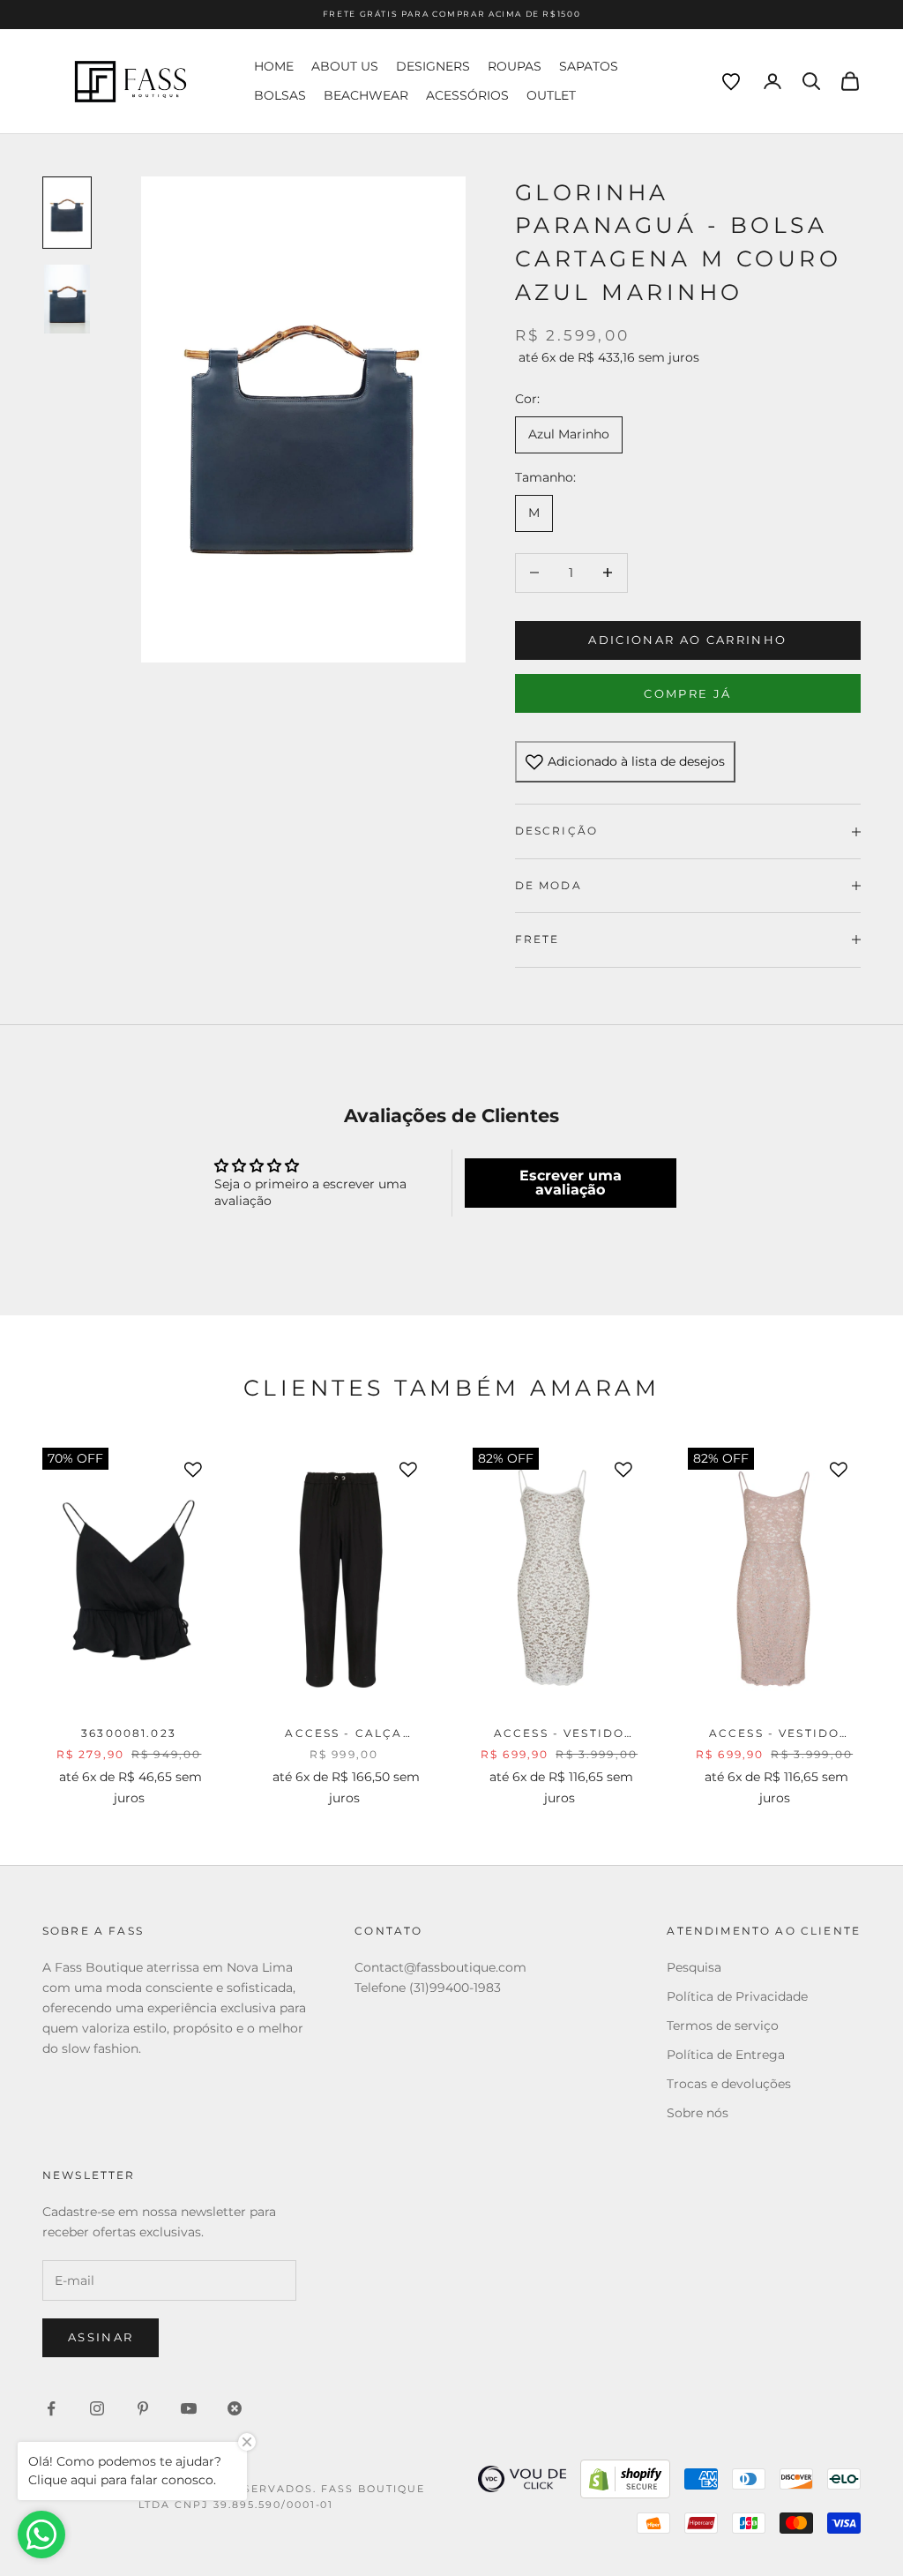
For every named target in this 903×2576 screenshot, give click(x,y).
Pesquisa (694, 1967)
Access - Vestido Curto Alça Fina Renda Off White (559, 1734)
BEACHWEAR (366, 95)
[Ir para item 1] (67, 213)
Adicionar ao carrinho (687, 640)
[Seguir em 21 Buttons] (235, 2408)
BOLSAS (280, 95)
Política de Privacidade (737, 1996)
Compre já (687, 693)
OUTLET (551, 95)
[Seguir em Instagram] (97, 2408)
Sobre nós (698, 2113)
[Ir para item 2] (67, 299)
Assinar (101, 2337)
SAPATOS (589, 66)
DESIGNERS (433, 66)
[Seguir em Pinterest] (143, 2408)
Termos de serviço (723, 2026)
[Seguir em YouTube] (189, 2408)
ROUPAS (515, 66)
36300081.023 (129, 1733)
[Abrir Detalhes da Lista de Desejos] (731, 82)
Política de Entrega (726, 2055)
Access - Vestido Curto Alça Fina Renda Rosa (775, 1734)
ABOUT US (345, 66)
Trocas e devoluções (729, 2084)
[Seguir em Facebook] (51, 2408)
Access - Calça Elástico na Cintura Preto (343, 1734)
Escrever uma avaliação (571, 1183)
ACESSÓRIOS (467, 95)
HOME (274, 66)
